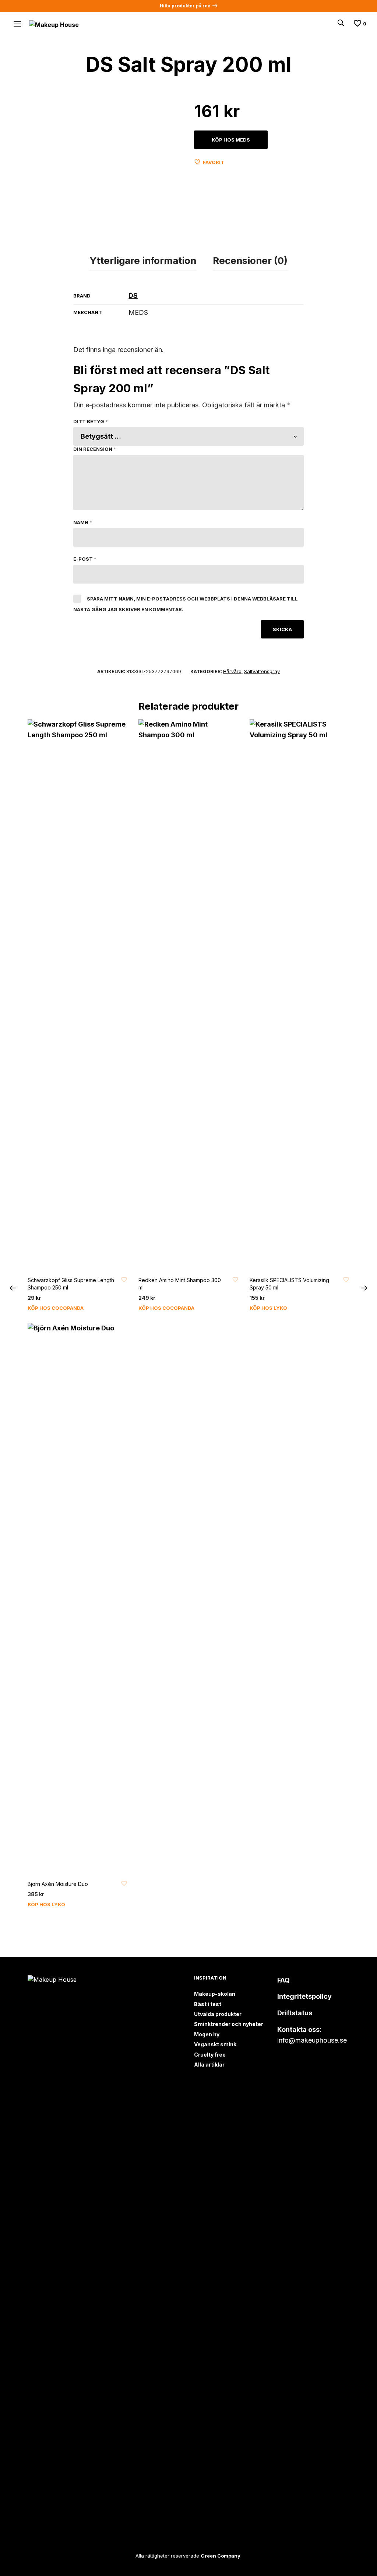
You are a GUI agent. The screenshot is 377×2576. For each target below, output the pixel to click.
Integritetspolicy (304, 1996)
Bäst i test (208, 2004)
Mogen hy (207, 2034)
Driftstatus (295, 2013)
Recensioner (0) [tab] (250, 260)
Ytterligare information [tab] (143, 260)
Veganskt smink (215, 2044)
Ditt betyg (91, 421)
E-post (85, 559)
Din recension (95, 449)
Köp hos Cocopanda (56, 1308)
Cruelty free (210, 2055)
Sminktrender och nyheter (229, 2024)
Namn (83, 522)
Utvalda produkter (218, 2014)
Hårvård (232, 671)
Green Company (221, 2556)
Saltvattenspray (262, 671)
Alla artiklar (209, 2065)
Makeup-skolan (215, 1994)
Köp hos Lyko (268, 1308)
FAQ (283, 1980)
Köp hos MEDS (231, 140)
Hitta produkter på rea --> (189, 6)
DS (133, 295)
